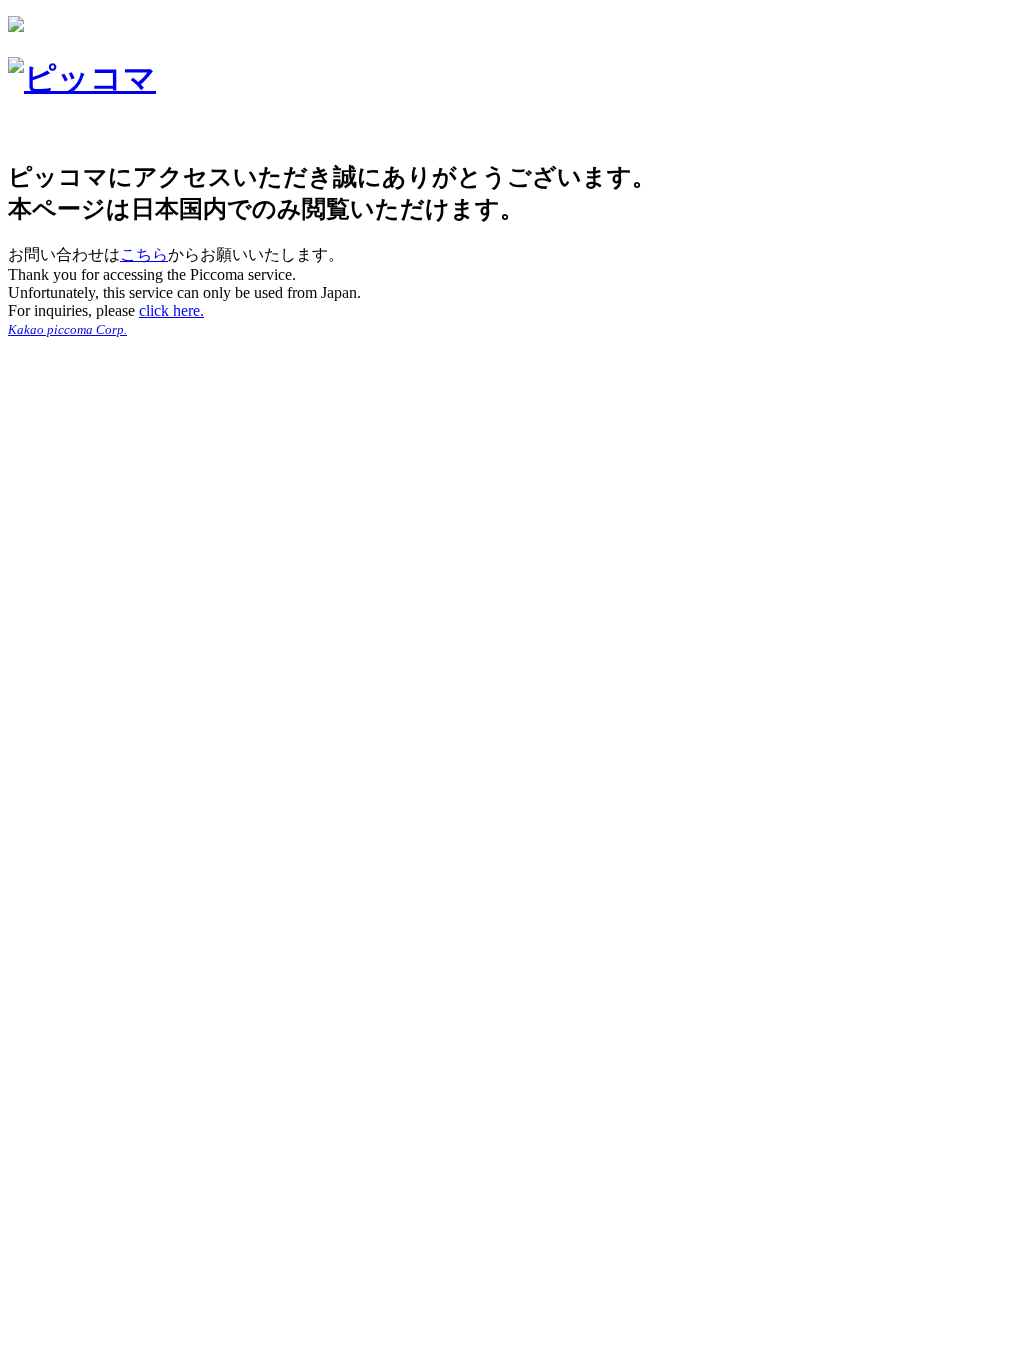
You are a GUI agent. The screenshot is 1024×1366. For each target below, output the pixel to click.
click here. (171, 310)
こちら (144, 254)
